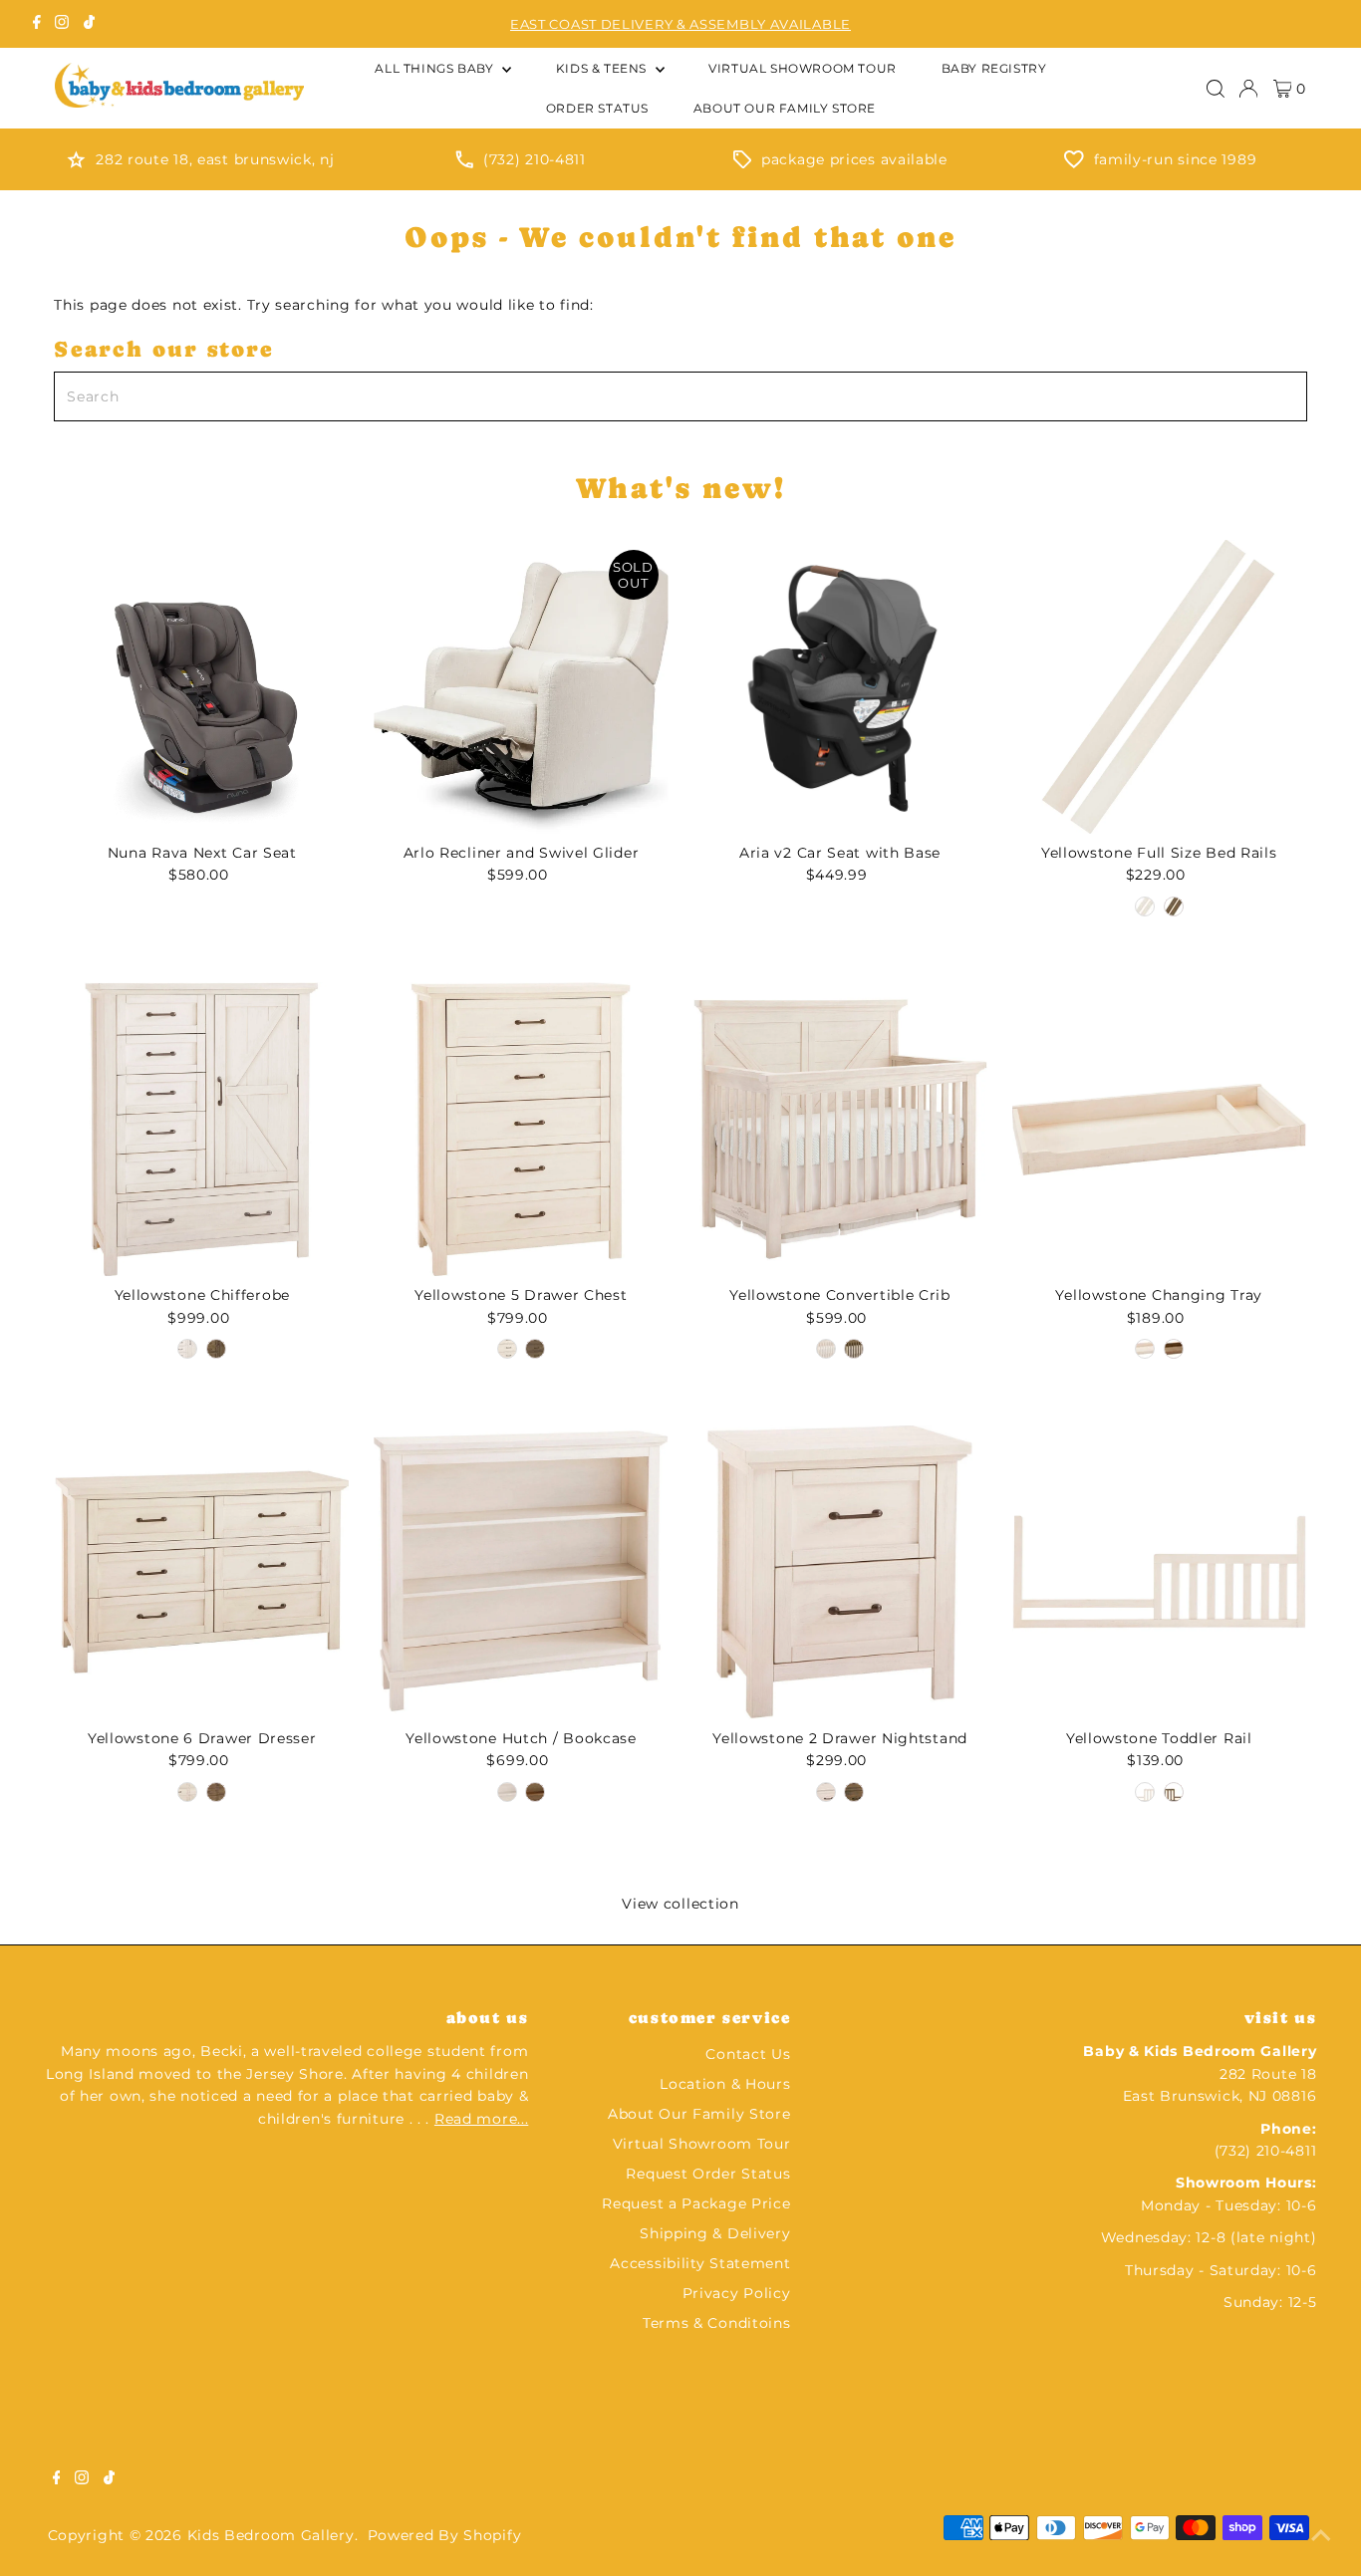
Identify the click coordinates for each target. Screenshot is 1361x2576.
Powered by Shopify (445, 2535)
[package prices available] (742, 163)
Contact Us (748, 2054)
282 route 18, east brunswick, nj (215, 159)
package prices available (854, 159)
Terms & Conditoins (717, 2323)
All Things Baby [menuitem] (436, 68)
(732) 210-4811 (535, 159)
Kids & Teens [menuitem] (603, 68)
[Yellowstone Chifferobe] (202, 1129)
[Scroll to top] (1321, 2536)
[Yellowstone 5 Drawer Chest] (521, 1129)
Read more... (481, 2119)
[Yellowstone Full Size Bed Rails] (1159, 687)
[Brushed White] (1145, 906)
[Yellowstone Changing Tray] (1159, 1129)
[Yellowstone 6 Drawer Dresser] (202, 1572)
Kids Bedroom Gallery (271, 2535)
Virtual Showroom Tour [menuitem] (803, 68)
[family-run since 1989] (1074, 163)
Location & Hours (725, 2084)
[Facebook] (37, 24)
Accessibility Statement (700, 2263)
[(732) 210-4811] (464, 163)
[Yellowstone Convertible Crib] (840, 1129)
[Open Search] (1216, 89)
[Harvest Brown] (1174, 906)
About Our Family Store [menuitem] (785, 108)
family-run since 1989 (1176, 159)
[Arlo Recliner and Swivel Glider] (521, 687)
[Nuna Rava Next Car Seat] (202, 687)
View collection (680, 1904)
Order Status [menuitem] (597, 108)
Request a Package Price (696, 2203)
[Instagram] (62, 24)
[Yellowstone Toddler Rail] (1159, 1572)
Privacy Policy (737, 2293)
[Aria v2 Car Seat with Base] (840, 687)
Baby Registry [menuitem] (994, 68)
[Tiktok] (89, 24)
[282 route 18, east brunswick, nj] (76, 163)
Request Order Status (708, 2174)
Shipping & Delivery (715, 2233)
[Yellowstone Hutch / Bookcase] (521, 1572)
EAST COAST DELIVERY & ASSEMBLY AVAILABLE (680, 24)
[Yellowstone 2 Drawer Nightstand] (840, 1572)
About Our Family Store (699, 2114)
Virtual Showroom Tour (702, 2144)
